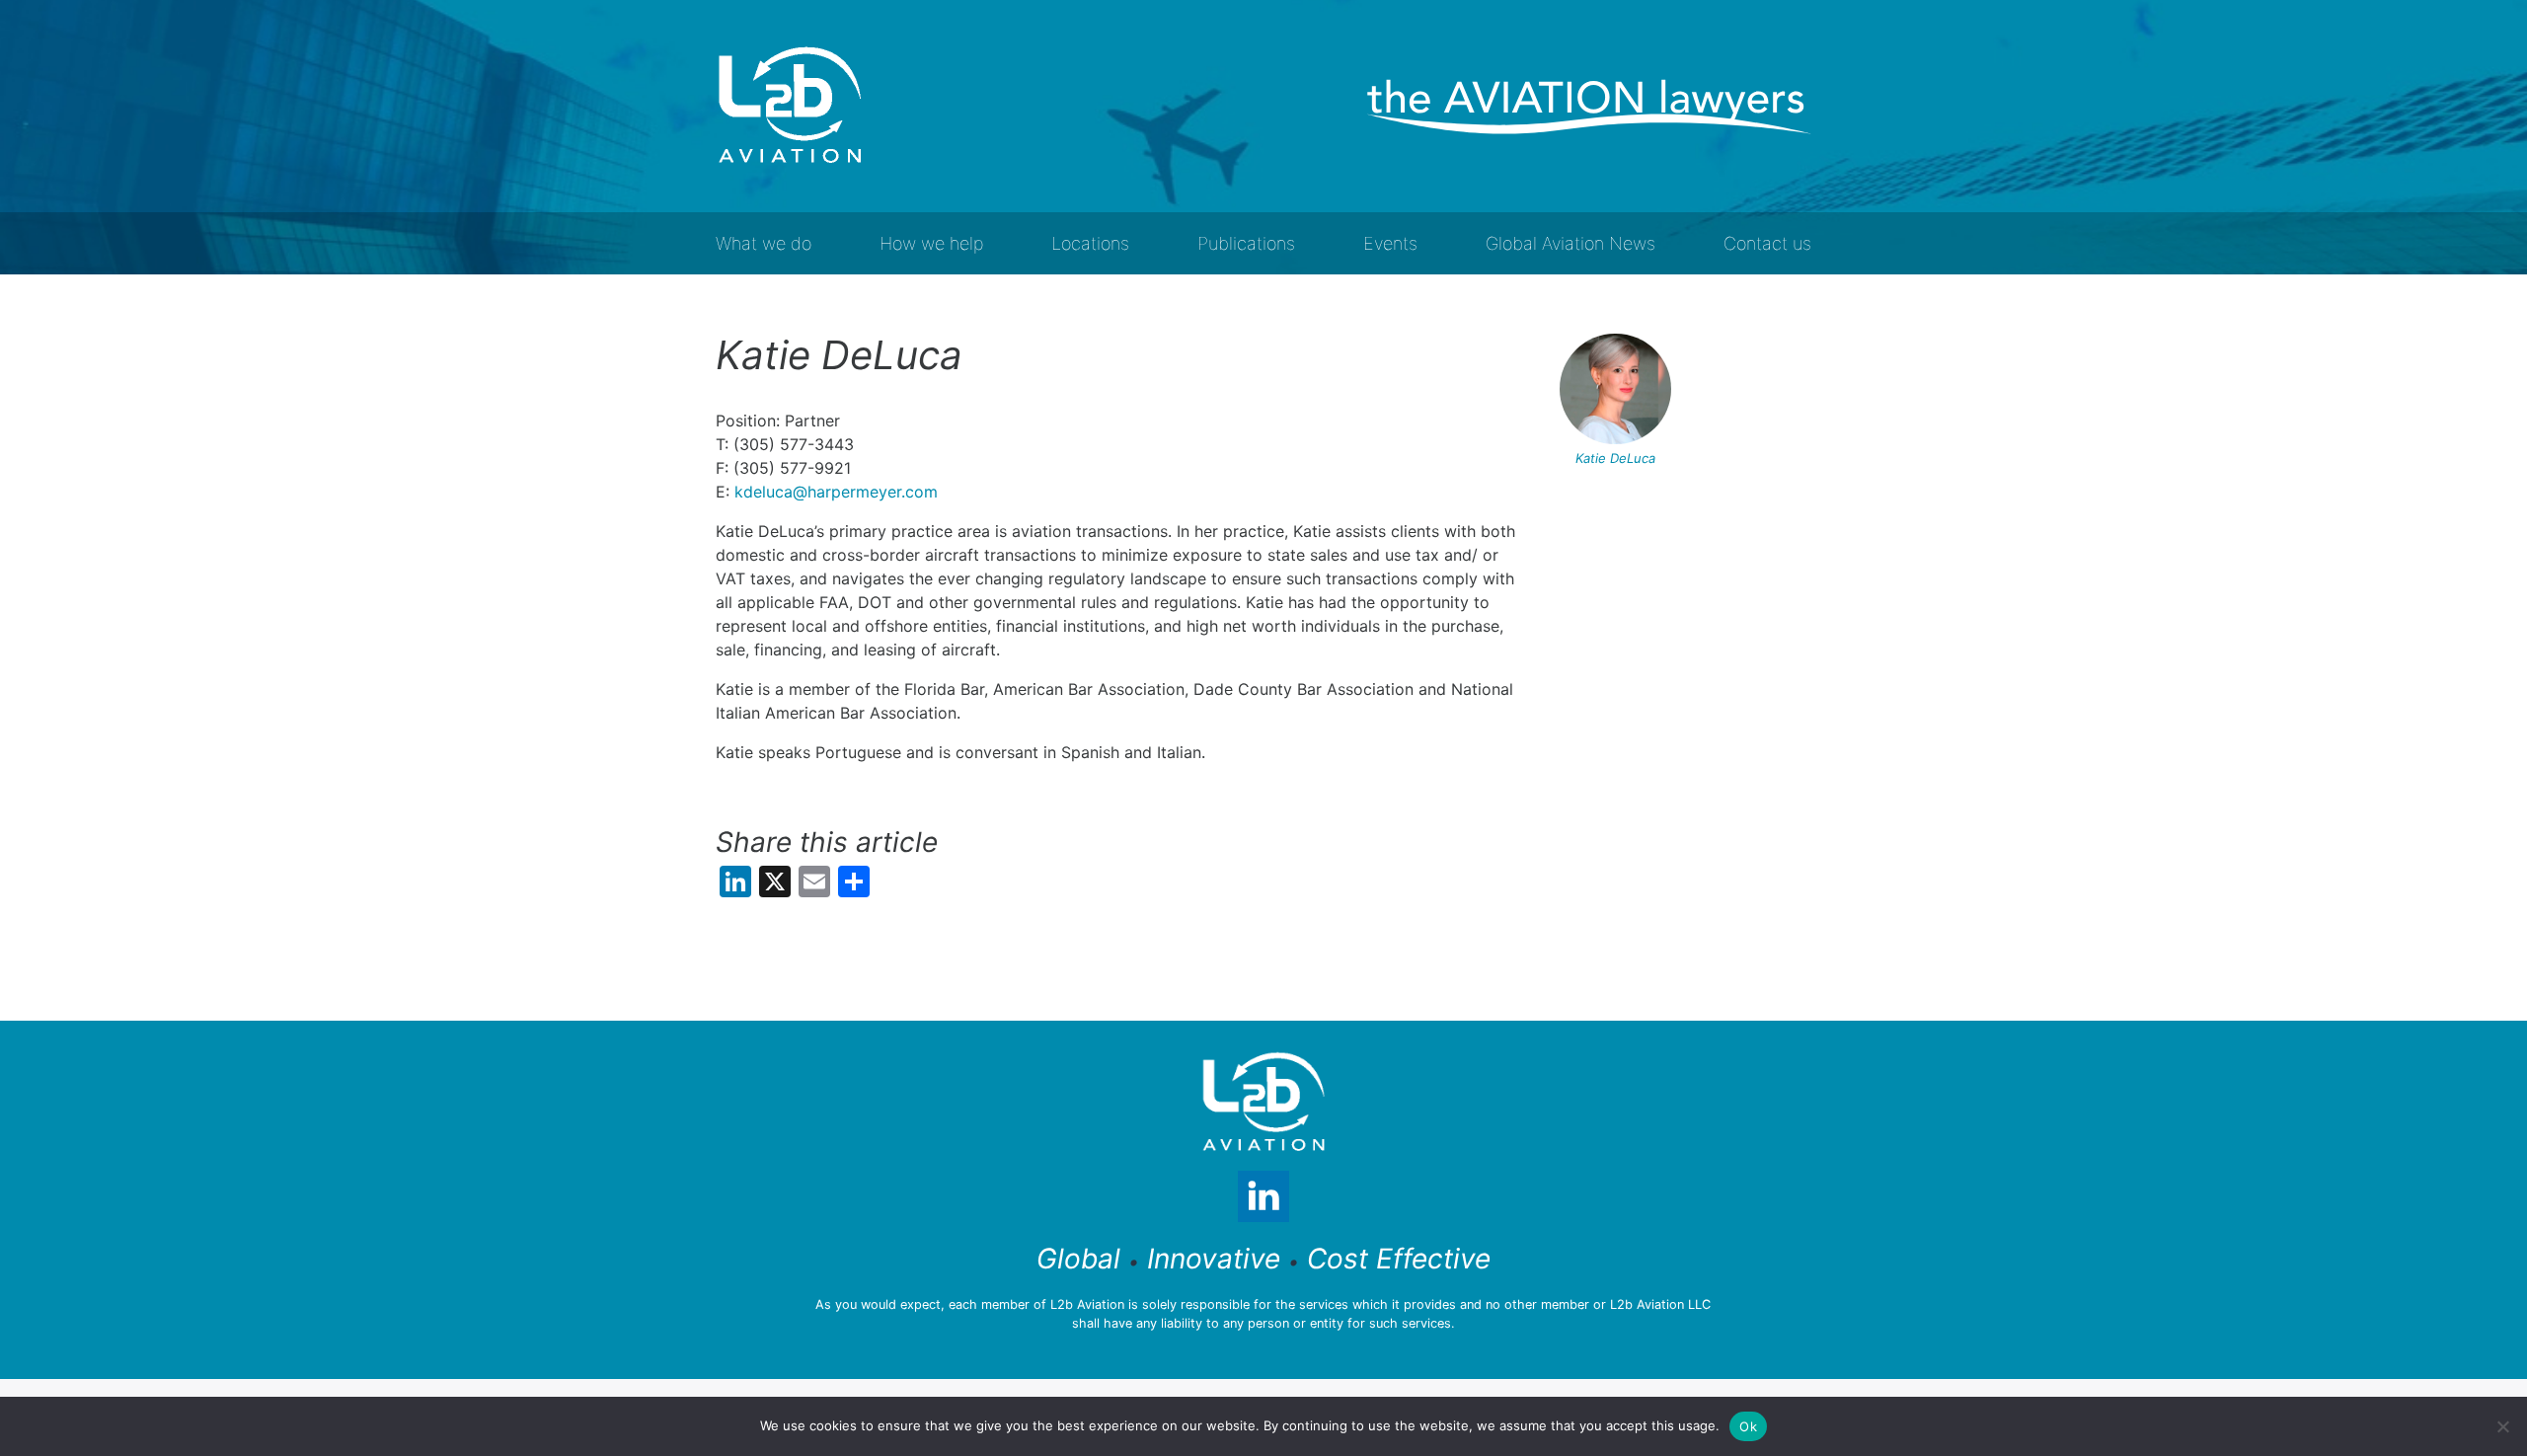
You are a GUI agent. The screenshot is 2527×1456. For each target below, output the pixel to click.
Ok (1748, 1426)
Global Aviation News (1570, 243)
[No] (2502, 1426)
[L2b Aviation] (790, 106)
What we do (764, 243)
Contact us (1767, 243)
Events (1390, 243)
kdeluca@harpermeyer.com (836, 492)
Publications (1246, 243)
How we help (931, 243)
